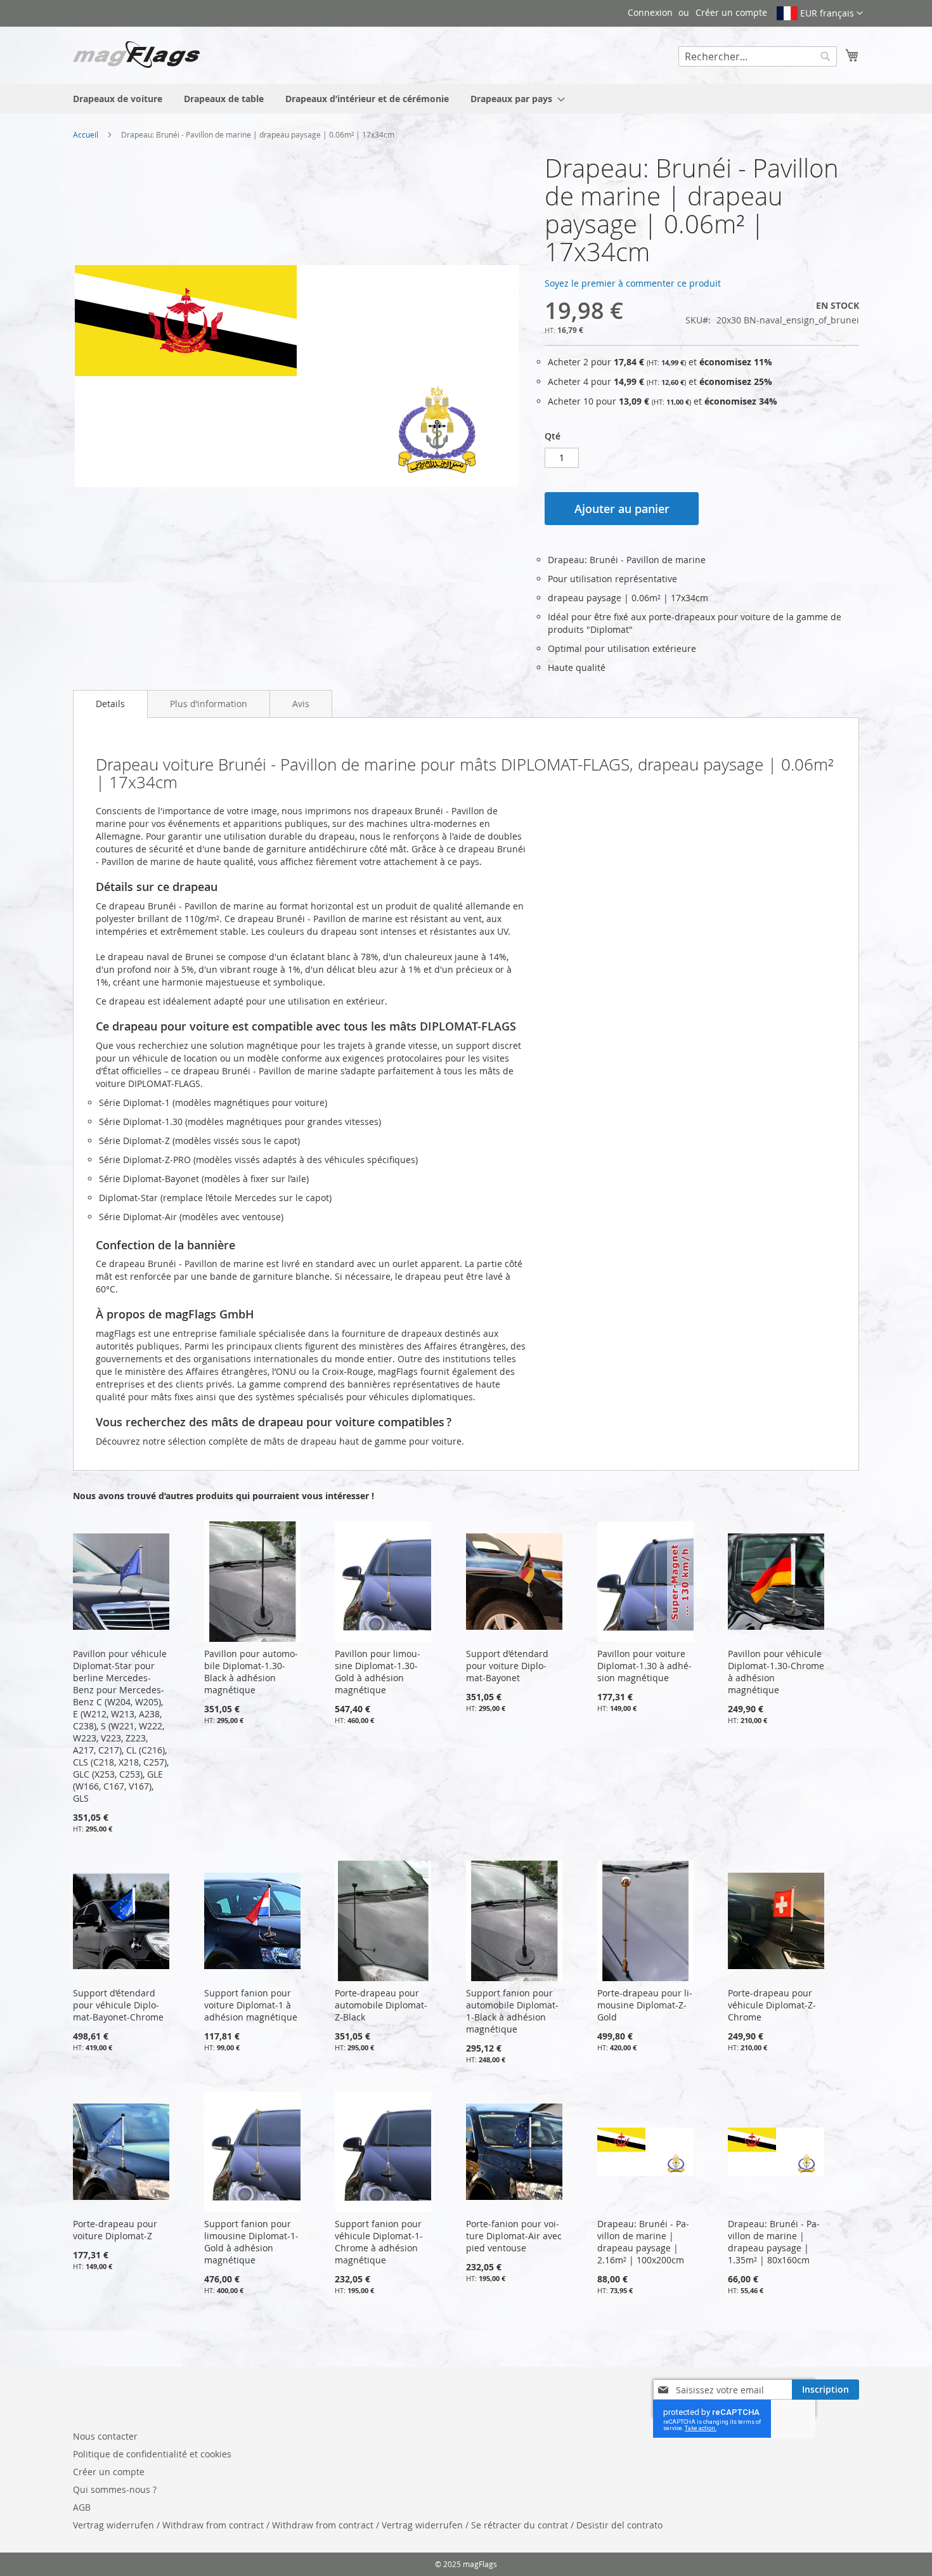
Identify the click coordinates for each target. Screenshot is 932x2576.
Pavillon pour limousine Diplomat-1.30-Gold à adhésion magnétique (378, 1672)
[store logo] (136, 55)
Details (110, 704)
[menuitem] (118, 99)
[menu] (466, 99)
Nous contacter (105, 2436)
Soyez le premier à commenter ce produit (633, 283)
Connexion (650, 12)
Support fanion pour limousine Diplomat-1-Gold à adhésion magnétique (251, 2242)
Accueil (86, 134)
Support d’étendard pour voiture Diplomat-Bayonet (507, 1666)
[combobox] (758, 56)
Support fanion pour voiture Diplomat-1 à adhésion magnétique (251, 2005)
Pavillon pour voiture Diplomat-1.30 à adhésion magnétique (644, 1666)
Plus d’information (209, 704)
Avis (301, 704)
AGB (82, 2507)
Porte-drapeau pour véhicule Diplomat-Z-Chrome (772, 2005)
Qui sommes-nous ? (115, 2489)
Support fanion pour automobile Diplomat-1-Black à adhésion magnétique (512, 2011)
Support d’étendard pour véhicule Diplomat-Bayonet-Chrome (118, 2005)
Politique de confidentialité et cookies (152, 2454)
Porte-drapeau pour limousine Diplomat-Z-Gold (645, 2005)
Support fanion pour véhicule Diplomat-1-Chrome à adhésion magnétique (379, 2242)
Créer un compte (731, 12)
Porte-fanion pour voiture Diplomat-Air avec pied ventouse (514, 2236)
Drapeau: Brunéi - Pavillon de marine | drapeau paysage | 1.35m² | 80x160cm (774, 2242)
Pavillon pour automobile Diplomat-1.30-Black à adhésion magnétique (251, 1672)
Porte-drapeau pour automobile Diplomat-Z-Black (381, 2005)
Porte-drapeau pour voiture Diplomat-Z (115, 2230)
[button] (820, 13)
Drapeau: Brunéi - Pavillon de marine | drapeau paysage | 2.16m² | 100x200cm (643, 2242)
